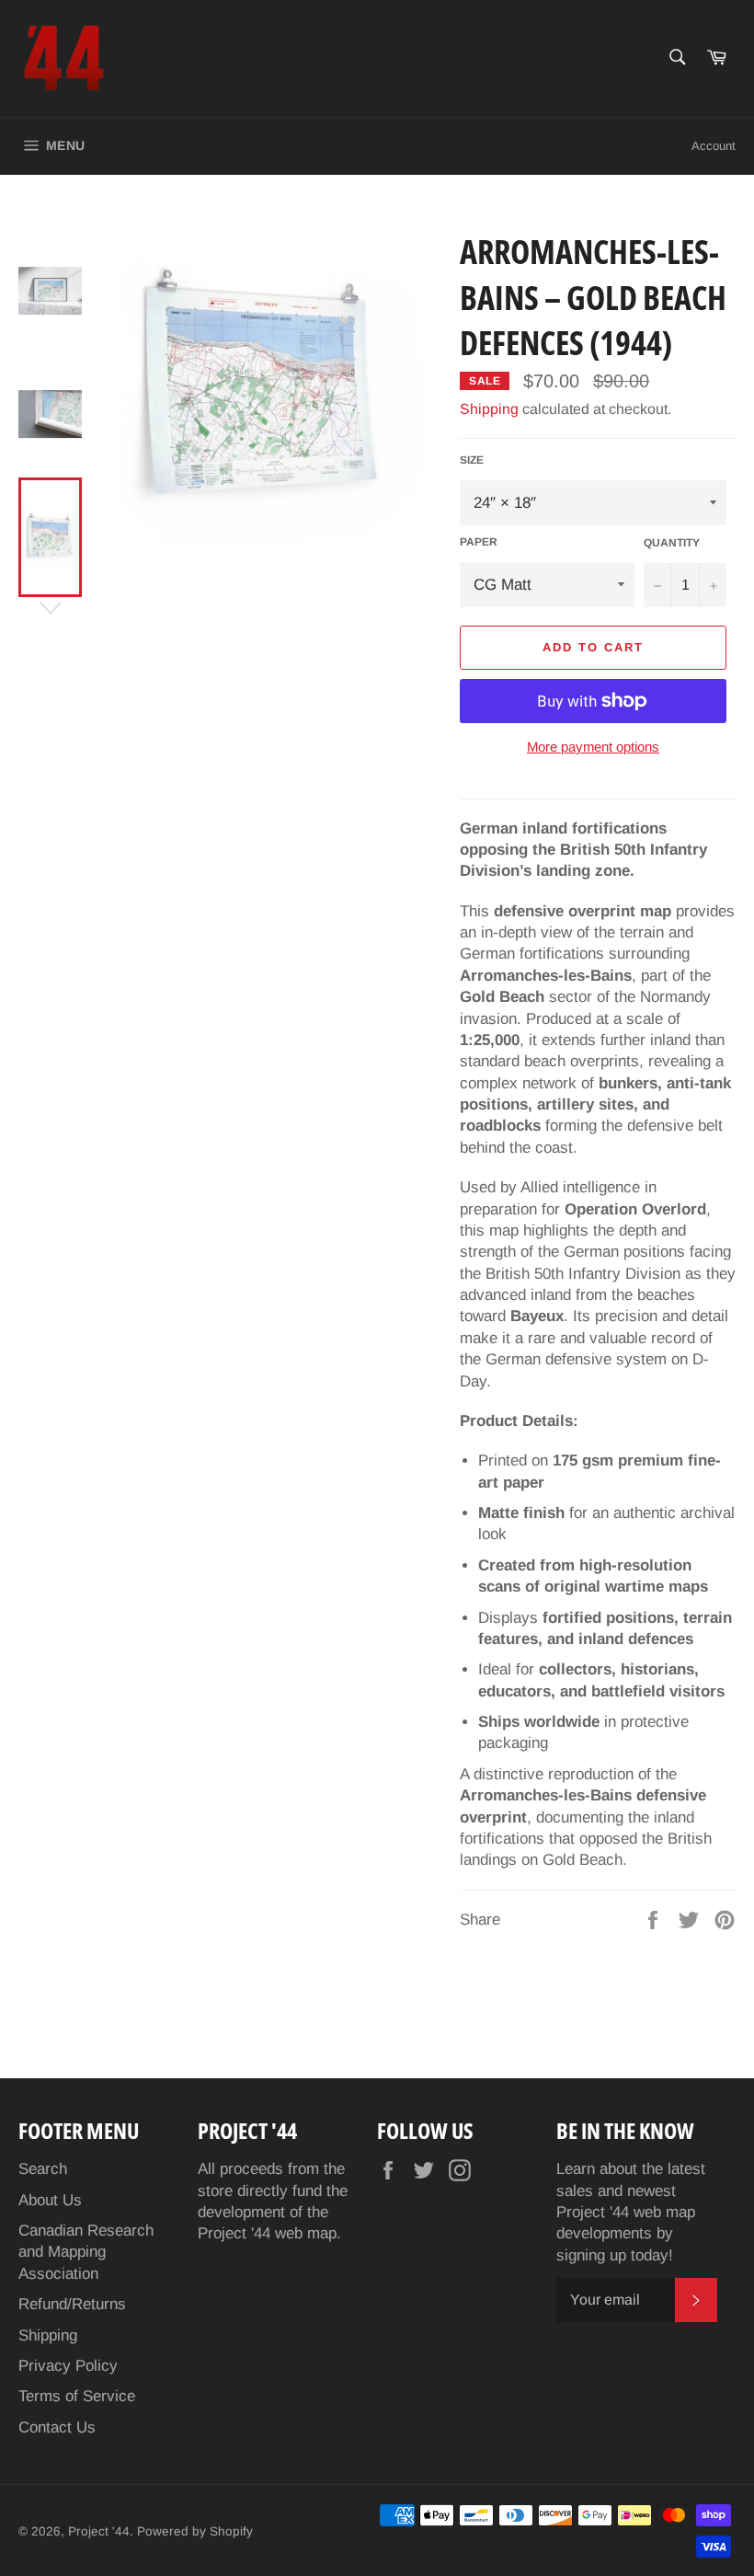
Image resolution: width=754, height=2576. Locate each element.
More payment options (593, 747)
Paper (479, 542)
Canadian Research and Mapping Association (86, 2252)
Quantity (672, 543)
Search (43, 2169)
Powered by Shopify (195, 2531)
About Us (50, 2200)
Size (472, 460)
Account (714, 146)
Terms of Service (77, 2396)
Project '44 (99, 2531)
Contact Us (57, 2427)
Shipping (489, 409)
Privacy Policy (68, 2366)
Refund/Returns (72, 2304)
